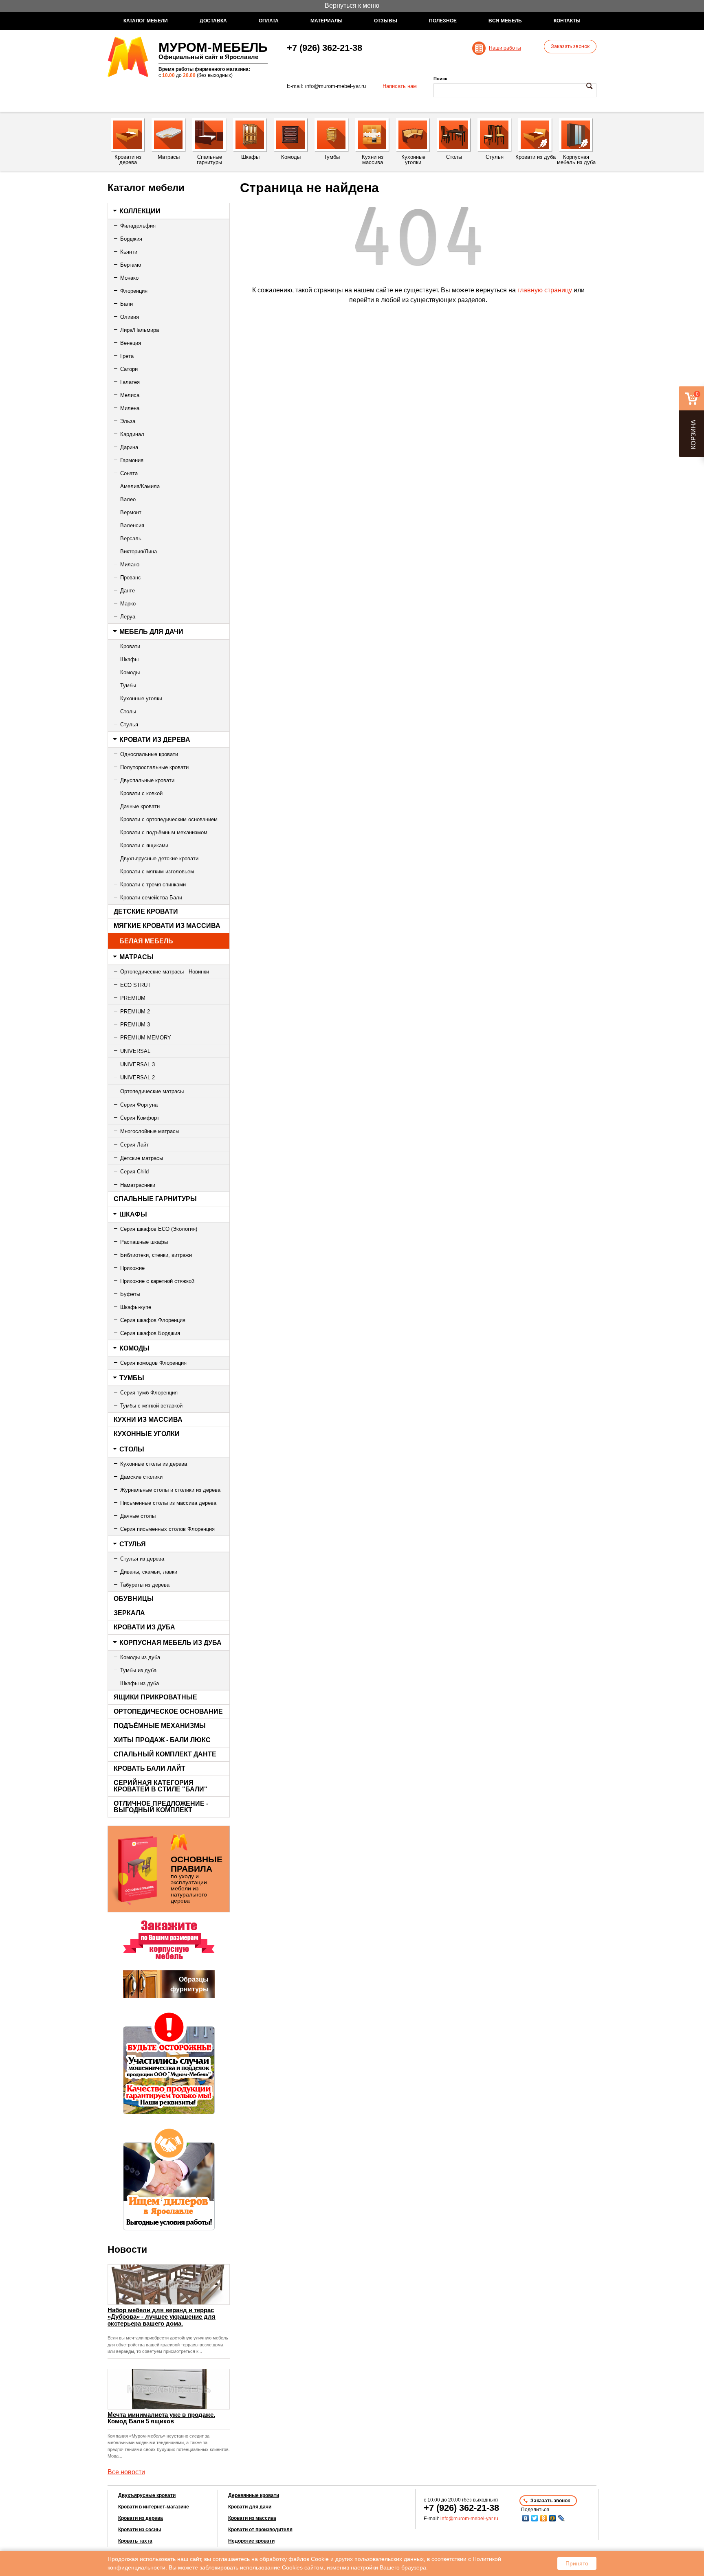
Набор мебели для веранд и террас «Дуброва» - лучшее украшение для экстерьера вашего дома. (162, 2317)
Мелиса (130, 395)
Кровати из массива (252, 2518)
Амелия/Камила (140, 486)
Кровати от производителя (260, 2530)
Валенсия (132, 525)
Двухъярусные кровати (147, 2495)
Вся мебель (505, 21)
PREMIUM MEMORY (146, 1038)
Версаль (131, 538)
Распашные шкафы (144, 1242)
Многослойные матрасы (150, 1131)
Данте (128, 591)
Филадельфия (138, 226)
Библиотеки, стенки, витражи (156, 1255)
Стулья (129, 725)
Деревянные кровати (254, 2495)
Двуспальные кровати (147, 780)
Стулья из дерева (142, 1559)
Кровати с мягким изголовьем (157, 871)
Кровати (130, 646)
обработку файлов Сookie (294, 2559)
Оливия (130, 317)
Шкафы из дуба (140, 1683)
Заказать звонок (570, 46)
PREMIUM (133, 998)
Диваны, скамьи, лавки (149, 1572)
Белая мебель (146, 941)
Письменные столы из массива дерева (168, 1503)
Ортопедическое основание (168, 1711)
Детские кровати (146, 911)
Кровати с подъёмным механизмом (164, 832)
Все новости (126, 2472)
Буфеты (130, 1294)
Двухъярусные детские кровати (159, 858)
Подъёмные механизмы (160, 1726)
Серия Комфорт (140, 1118)
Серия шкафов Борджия (150, 1333)
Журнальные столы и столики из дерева (170, 1490)
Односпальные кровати (149, 754)
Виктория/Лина (139, 551)
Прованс (131, 578)
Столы (128, 711)
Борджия (131, 239)
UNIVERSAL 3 (137, 1064)
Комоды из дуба (140, 1657)
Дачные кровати (140, 806)
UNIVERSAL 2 (137, 1078)
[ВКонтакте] (526, 2518)
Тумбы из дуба (138, 1670)
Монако (129, 278)
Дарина (129, 447)
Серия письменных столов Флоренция (167, 1529)
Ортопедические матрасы (152, 1091)
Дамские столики (141, 1477)
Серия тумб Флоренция (149, 1393)
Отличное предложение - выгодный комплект (161, 1807)
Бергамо (131, 265)
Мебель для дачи (151, 632)
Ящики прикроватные (155, 1697)
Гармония (132, 460)
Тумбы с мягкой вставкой (151, 1406)
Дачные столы (138, 1516)
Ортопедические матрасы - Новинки (165, 972)
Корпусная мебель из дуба (170, 1643)
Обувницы (134, 1599)
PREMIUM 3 (135, 1025)
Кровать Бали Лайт (150, 1768)
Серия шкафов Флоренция (153, 1320)
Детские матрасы (142, 1158)
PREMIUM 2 (135, 1012)
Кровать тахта (135, 2541)
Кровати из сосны (140, 2530)
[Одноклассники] (543, 2518)
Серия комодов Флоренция (153, 1363)
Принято (577, 2563)
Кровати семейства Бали (151, 898)
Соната (129, 473)
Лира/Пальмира (140, 330)
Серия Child (134, 1172)
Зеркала (129, 1613)
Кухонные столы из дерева (154, 1464)
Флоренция (134, 291)
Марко (128, 604)
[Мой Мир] (552, 2518)
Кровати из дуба (144, 1627)
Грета (127, 356)
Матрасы (136, 957)
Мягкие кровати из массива (167, 926)
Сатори (129, 369)
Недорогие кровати (251, 2541)
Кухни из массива (148, 1420)
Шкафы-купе (136, 1307)
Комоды (130, 672)
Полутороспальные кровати (154, 767)
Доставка (213, 21)
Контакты (567, 21)
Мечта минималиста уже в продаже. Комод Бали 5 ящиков (161, 2418)
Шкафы (129, 659)
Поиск (440, 79)
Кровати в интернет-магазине (154, 2507)
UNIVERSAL (135, 1051)
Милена (130, 408)
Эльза (128, 421)
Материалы (327, 21)
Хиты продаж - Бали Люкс (162, 1740)
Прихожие (132, 1268)
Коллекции (140, 211)
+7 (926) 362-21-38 (324, 48)
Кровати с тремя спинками (153, 885)
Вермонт (131, 512)
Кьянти (129, 252)
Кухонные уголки (141, 698)
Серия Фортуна (139, 1105)
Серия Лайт (134, 1145)
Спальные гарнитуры (155, 1199)
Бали (126, 304)
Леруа (128, 617)
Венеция (131, 343)
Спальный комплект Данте (165, 1754)
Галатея (130, 382)
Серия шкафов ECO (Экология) (159, 1229)
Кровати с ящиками (144, 845)
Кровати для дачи (250, 2507)
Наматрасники (138, 1185)
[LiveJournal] (561, 2518)
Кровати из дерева (155, 740)
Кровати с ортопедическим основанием (169, 819)
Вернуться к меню (352, 5)
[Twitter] (535, 2518)
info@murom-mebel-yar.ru (335, 86)
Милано (130, 565)
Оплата (269, 21)
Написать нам (400, 86)
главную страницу (545, 290)
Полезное (443, 21)
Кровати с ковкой (141, 793)
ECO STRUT (135, 985)
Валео (128, 499)
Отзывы (386, 21)
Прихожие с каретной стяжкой (157, 1281)
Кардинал (132, 434)
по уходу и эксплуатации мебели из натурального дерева (197, 1879)
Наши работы (505, 48)
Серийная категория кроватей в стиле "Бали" (161, 1786)
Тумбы (128, 685)
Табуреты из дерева (145, 1585)
